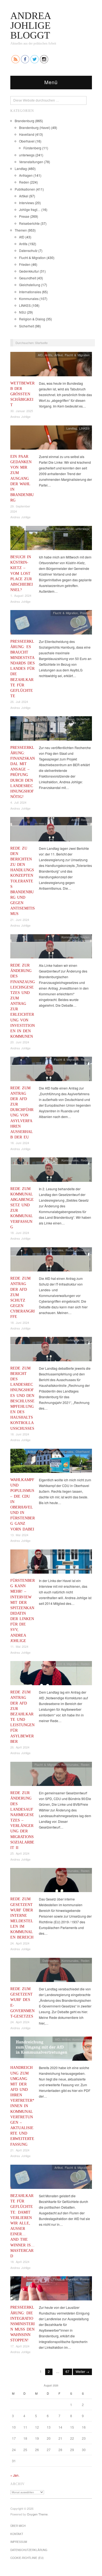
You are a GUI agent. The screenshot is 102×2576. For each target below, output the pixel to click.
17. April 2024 (20, 2346)
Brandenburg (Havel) (35, 127)
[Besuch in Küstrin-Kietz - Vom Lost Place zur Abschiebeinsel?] (51, 539)
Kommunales (29, 299)
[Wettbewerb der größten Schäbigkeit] (51, 366)
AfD (22, 237)
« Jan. (15, 2475)
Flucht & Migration (32, 258)
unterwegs (27, 155)
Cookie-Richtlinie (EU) (27, 2558)
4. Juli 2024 (18, 802)
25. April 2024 (20, 1853)
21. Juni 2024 (20, 920)
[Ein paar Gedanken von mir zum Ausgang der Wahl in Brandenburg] (51, 439)
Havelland (27, 134)
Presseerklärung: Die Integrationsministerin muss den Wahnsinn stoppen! (23, 2324)
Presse (24, 216)
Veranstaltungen (31, 162)
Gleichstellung (30, 285)
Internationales (30, 292)
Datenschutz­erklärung (29, 2550)
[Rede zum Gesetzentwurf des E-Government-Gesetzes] (51, 1971)
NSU (23, 312)
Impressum (19, 2542)
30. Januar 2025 (22, 411)
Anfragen (26, 175)
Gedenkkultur (29, 271)
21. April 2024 (20, 2150)
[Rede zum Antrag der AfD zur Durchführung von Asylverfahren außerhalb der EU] (51, 1070)
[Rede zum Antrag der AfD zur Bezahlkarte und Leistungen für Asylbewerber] (51, 1674)
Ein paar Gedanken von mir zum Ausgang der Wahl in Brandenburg (22, 478)
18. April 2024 (20, 2262)
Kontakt (17, 2534)
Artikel (24, 196)
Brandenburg (24, 121)
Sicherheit (27, 326)
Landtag (21, 168)
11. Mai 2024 (19, 1646)
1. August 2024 (21, 595)
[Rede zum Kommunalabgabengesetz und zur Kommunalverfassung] (51, 1171)
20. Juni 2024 (20, 1042)
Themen (21, 230)
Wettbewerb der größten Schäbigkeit (22, 394)
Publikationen (25, 189)
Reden (24, 182)
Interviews (27, 203)
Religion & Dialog (32, 319)
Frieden (25, 264)
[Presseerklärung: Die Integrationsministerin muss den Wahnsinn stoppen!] (51, 2290)
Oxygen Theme (37, 2514)
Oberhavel (27, 141)
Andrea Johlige (20, 416)
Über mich (18, 2526)
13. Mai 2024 (19, 1535)
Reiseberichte (29, 223)
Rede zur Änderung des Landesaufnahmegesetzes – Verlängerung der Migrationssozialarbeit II (22, 1820)
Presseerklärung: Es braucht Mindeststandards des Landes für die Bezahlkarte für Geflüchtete (23, 669)
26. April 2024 (20, 1747)
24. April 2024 (20, 1943)
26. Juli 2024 (19, 702)
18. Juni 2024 (20, 1143)
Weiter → (82, 2371)
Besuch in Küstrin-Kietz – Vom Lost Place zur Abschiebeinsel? (22, 573)
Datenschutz (28, 250)
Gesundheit (28, 278)
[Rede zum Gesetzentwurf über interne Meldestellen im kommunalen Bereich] (51, 1881)
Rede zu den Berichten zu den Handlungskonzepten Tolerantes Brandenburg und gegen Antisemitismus (23, 881)
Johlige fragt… (30, 209)
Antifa (23, 244)
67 (67, 2371)
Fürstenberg (32, 148)
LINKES (25, 305)
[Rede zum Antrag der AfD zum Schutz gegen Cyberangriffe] (51, 1261)
